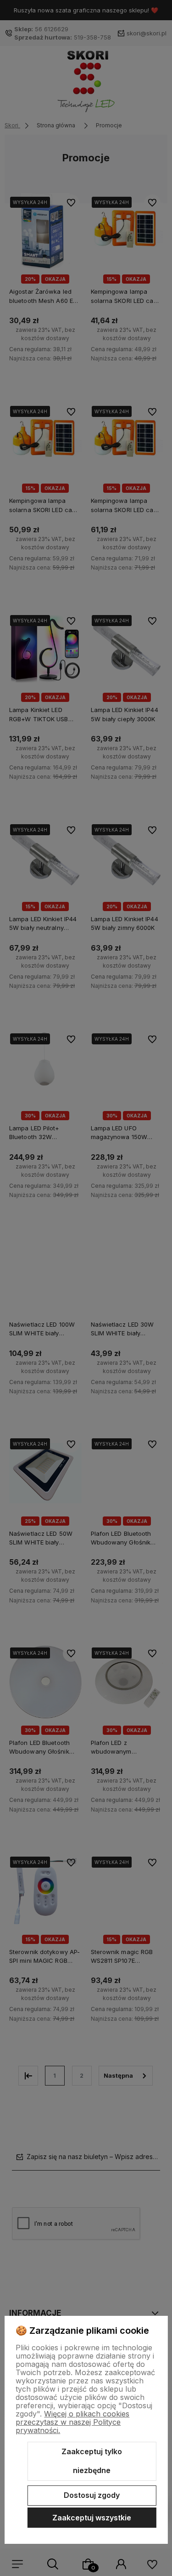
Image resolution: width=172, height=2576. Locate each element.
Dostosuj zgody (92, 2495)
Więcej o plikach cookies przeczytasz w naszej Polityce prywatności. (72, 2422)
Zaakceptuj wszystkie (92, 2518)
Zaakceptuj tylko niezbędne (92, 2461)
